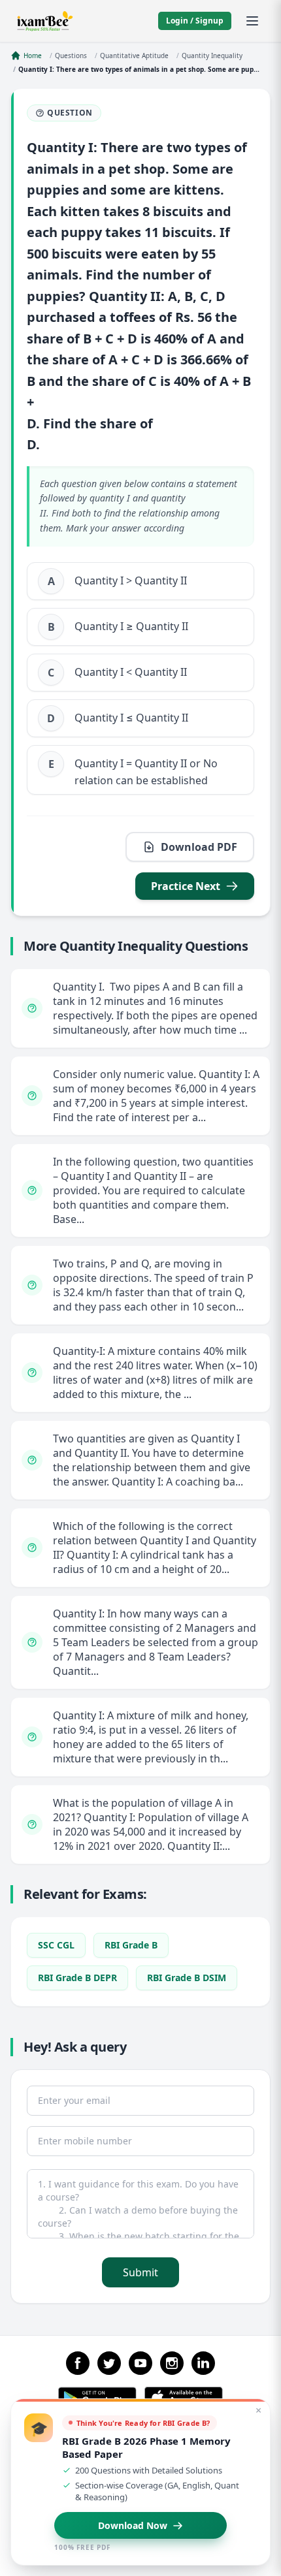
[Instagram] (172, 2363)
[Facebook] (78, 2363)
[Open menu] (252, 21)
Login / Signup (195, 21)
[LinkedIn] (203, 2363)
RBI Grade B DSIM (187, 1978)
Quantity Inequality (212, 56)
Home (33, 56)
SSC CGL (56, 1945)
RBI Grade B (131, 1945)
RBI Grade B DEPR (77, 1978)
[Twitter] (109, 2363)
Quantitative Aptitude (134, 56)
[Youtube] (140, 2363)
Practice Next (186, 886)
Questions (71, 56)
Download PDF (199, 847)
